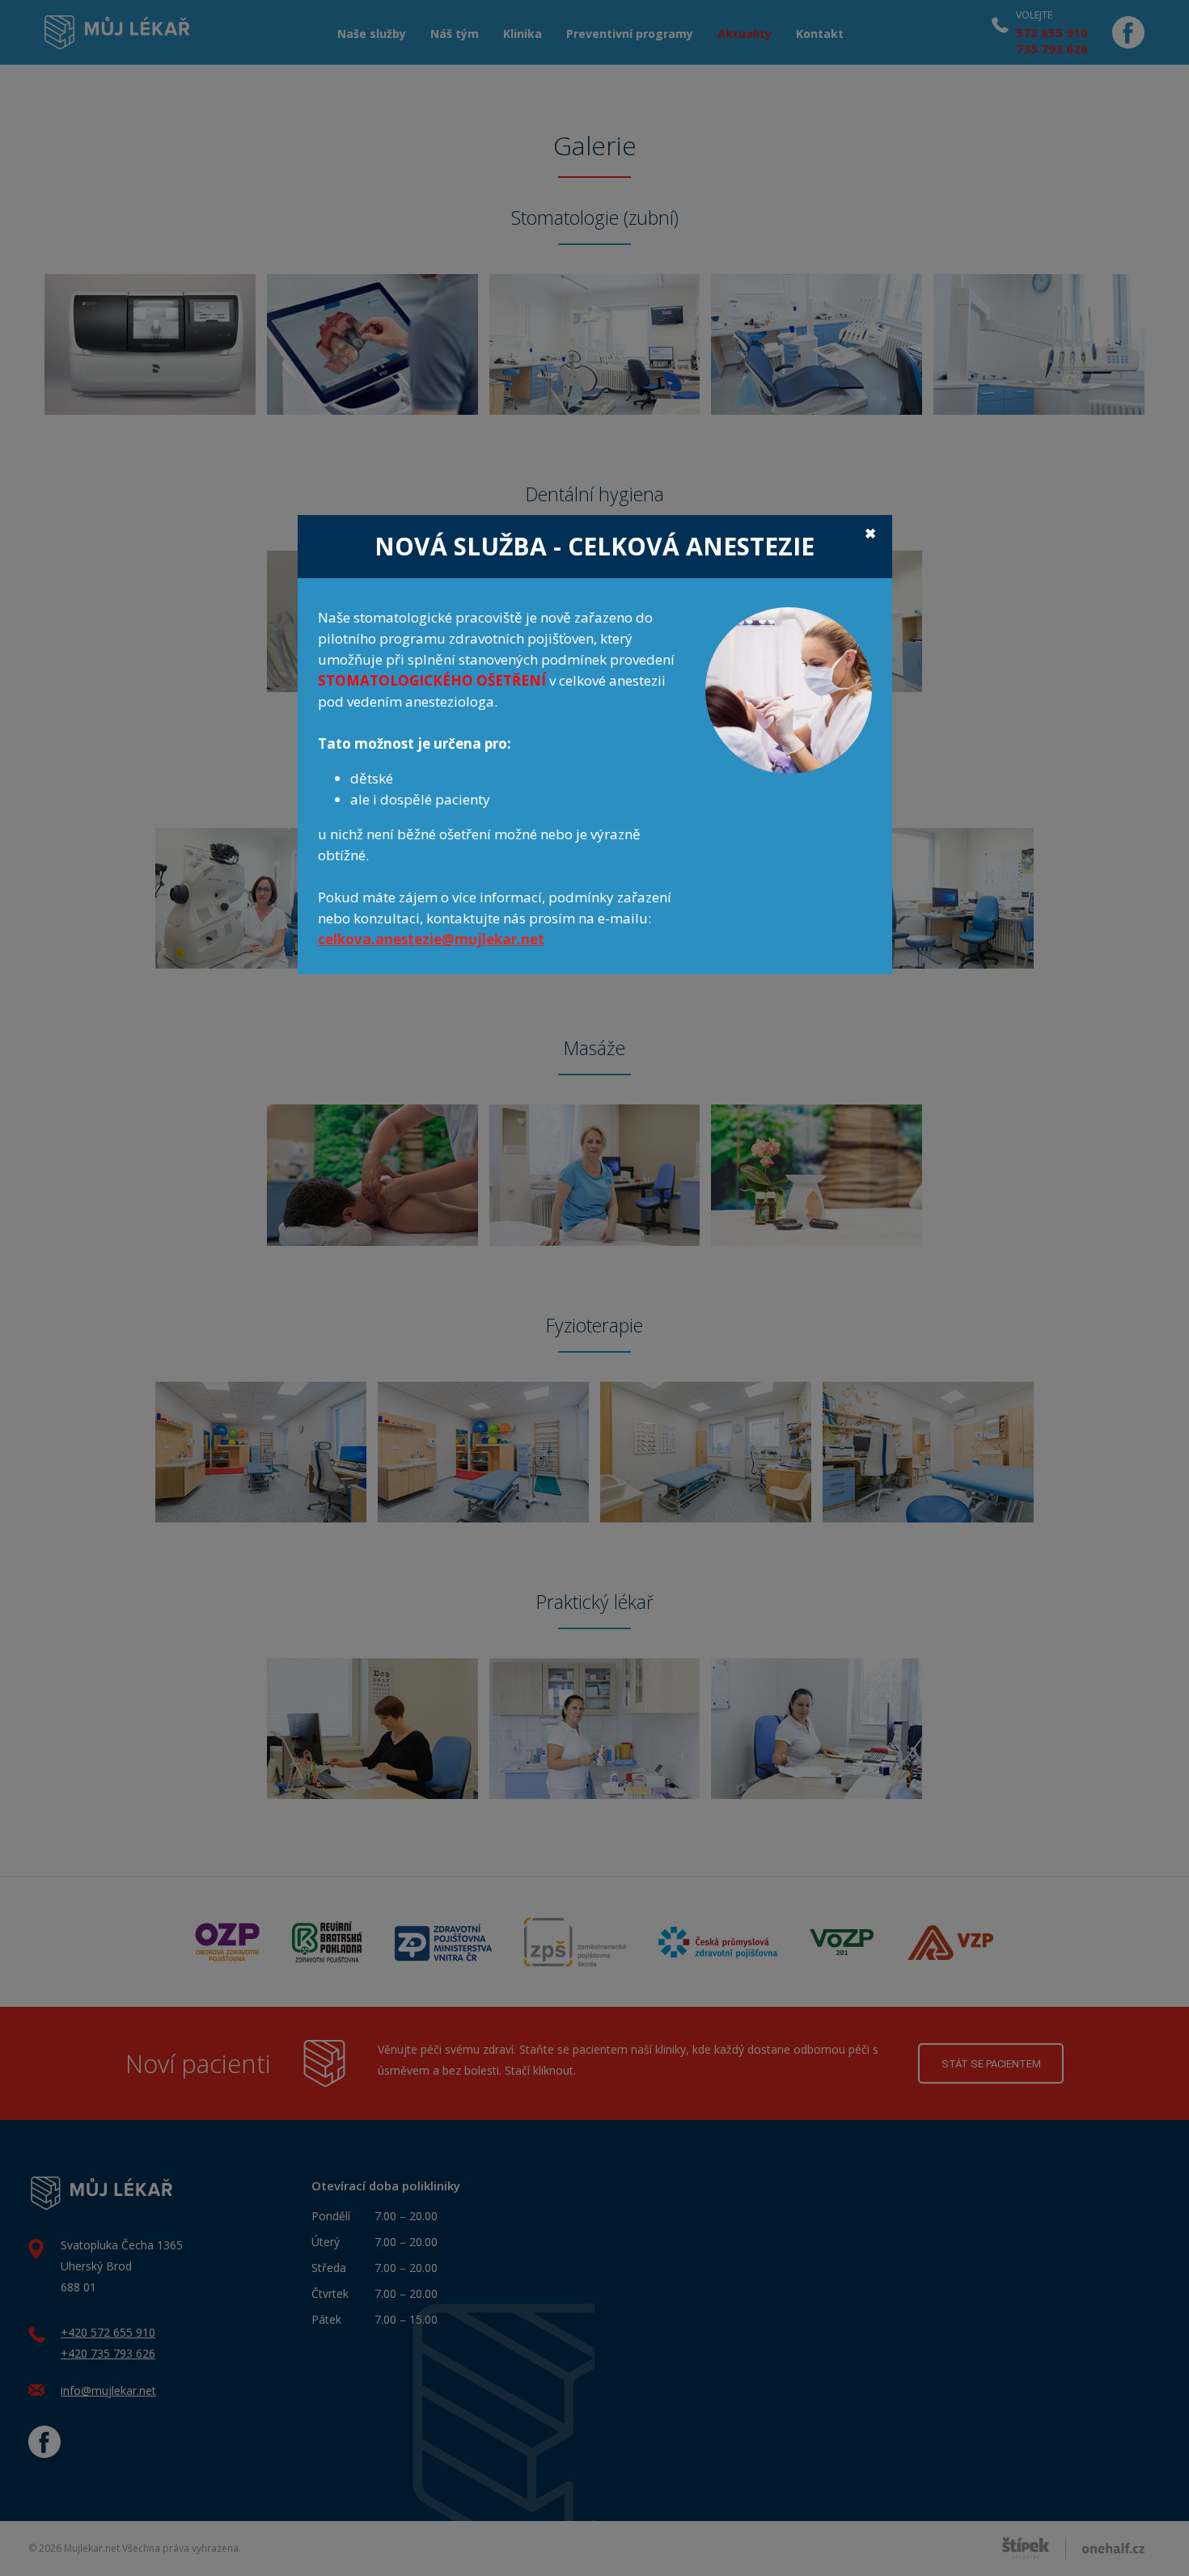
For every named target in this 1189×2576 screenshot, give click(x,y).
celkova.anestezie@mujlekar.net (431, 939)
